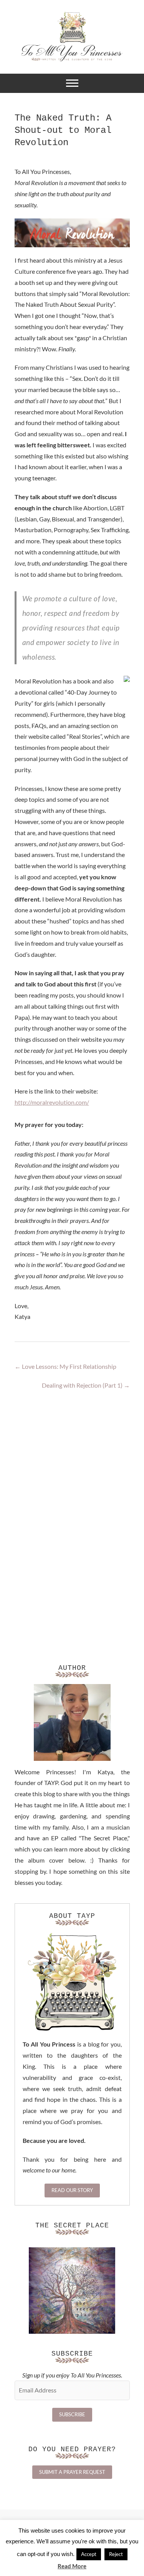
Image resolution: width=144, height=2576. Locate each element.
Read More (72, 2566)
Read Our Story (72, 2190)
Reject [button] (116, 2554)
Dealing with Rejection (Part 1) (86, 1385)
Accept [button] (89, 2554)
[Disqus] (72, 1510)
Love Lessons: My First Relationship (65, 1366)
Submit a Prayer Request (72, 2472)
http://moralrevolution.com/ (52, 1102)
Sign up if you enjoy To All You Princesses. (72, 2375)
